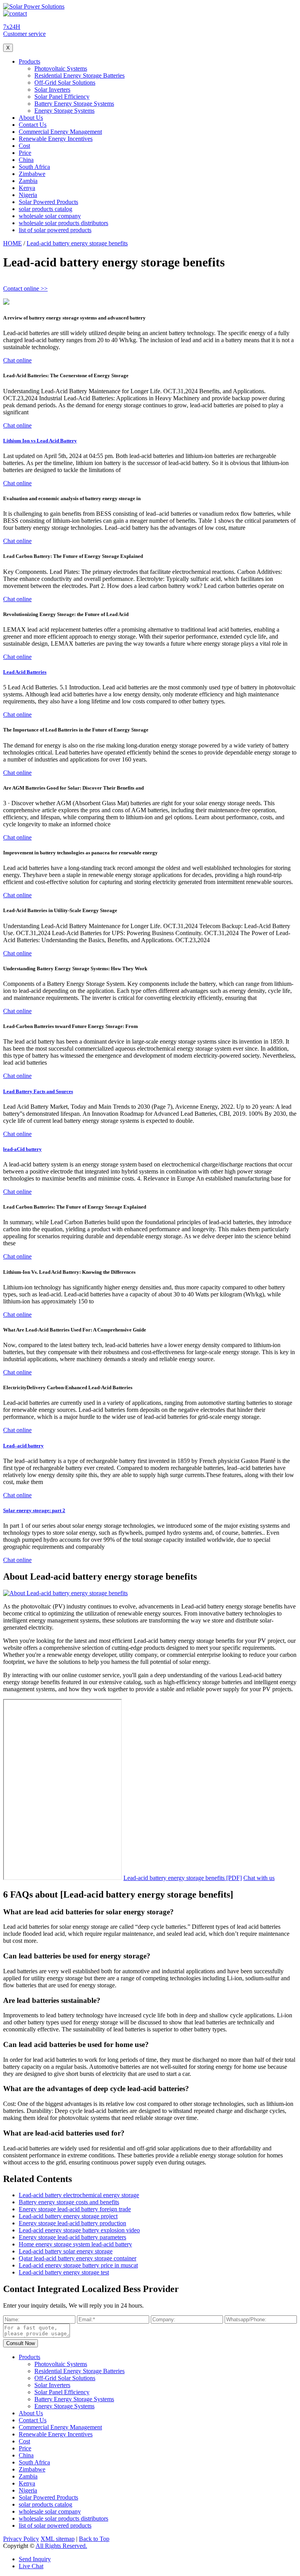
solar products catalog (46, 209)
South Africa (34, 167)
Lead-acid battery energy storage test (64, 2272)
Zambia (28, 181)
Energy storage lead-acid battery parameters (72, 2237)
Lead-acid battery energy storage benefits (77, 243)
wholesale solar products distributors (63, 223)
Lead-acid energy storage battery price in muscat (78, 2265)
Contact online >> (25, 288)
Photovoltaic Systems (61, 68)
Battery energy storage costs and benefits (69, 2202)
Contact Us (33, 125)
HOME (12, 243)
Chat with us (259, 1878)
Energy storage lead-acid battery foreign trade (75, 2209)
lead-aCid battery (22, 1149)
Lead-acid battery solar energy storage (66, 2251)
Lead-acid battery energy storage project (68, 2216)
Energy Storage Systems (64, 111)
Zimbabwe (32, 174)
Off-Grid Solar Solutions (65, 83)
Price (25, 153)
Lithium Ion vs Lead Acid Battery (40, 441)
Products (29, 61)
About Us (31, 118)
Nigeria (28, 195)
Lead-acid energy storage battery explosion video (79, 2230)
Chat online (17, 360)
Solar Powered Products (48, 202)
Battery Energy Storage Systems (74, 104)
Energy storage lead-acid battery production (72, 2223)
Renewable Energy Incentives (56, 139)
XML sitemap (58, 2539)
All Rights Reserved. (61, 2546)
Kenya (27, 188)
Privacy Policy (21, 2539)
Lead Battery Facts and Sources (38, 1091)
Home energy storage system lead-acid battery (75, 2244)
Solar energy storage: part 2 (34, 1510)
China (26, 160)
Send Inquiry (35, 2559)
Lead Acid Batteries (25, 672)
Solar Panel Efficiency (62, 97)
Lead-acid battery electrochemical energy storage (79, 2195)
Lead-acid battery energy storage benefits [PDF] (183, 1878)
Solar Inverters (52, 90)
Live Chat (31, 2566)
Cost (24, 146)
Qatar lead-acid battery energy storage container (78, 2258)
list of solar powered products (55, 230)
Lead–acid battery (23, 1446)
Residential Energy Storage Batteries (79, 75)
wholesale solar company (50, 216)
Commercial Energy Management (60, 132)
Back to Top (94, 2539)
